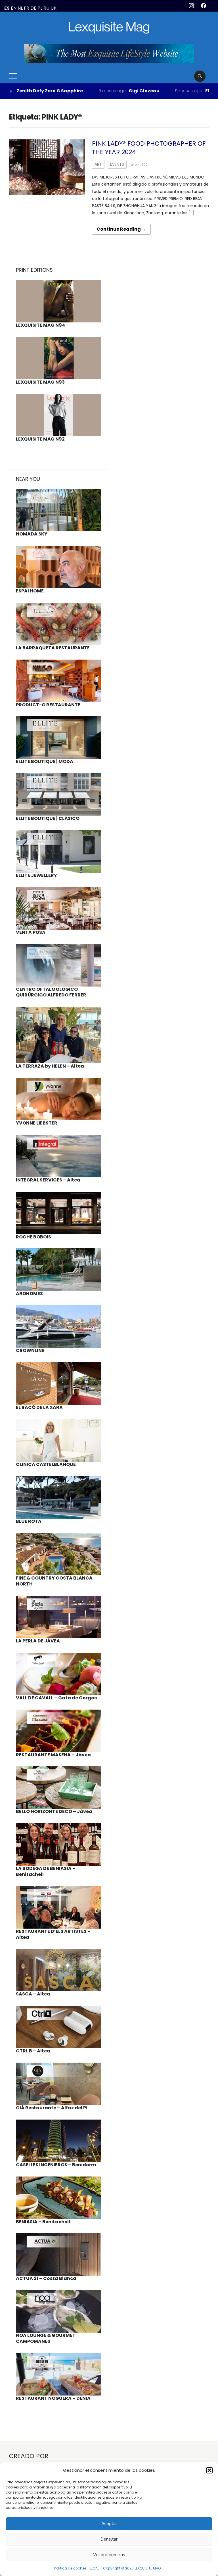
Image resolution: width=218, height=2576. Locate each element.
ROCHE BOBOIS (33, 1237)
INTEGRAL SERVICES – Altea (48, 1180)
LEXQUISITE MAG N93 (40, 382)
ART (98, 164)
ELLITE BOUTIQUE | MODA (45, 761)
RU (46, 8)
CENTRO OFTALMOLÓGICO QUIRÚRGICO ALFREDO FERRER (51, 992)
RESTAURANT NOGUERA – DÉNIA (53, 2398)
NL (20, 8)
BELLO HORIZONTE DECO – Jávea (54, 1811)
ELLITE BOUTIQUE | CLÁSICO (48, 818)
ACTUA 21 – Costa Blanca (46, 2278)
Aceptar (109, 2524)
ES (7, 8)
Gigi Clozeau (108, 91)
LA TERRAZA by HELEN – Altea (50, 1066)
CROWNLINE (30, 1350)
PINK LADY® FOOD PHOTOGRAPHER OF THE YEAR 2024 (149, 148)
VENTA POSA (31, 932)
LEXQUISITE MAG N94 (40, 325)
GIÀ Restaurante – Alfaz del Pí (52, 2108)
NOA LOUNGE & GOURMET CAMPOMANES (46, 2338)
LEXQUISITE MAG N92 (40, 439)
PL (40, 8)
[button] (209, 2470)
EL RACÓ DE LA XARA (39, 1407)
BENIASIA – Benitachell (43, 2222)
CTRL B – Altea (33, 2051)
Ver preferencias (109, 2555)
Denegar (109, 2539)
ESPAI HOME (30, 591)
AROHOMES (29, 1294)
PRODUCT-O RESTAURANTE (48, 705)
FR (27, 8)
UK (54, 8)
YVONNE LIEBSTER (37, 1123)
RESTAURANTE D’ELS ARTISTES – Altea (53, 1934)
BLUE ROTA (29, 1521)
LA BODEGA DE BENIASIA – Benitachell (46, 1871)
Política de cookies (70, 2568)
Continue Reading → (121, 229)
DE (33, 8)
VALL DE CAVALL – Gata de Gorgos (56, 1698)
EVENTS (117, 164)
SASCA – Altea (33, 1994)
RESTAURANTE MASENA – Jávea (53, 1755)
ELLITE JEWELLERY (190, 91)
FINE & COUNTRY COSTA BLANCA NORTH (54, 1581)
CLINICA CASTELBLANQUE (46, 1464)
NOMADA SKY (32, 534)
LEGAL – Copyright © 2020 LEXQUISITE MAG (125, 2568)
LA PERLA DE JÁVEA (38, 1641)
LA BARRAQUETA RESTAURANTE (53, 648)
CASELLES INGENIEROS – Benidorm (56, 2165)
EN (14, 8)
